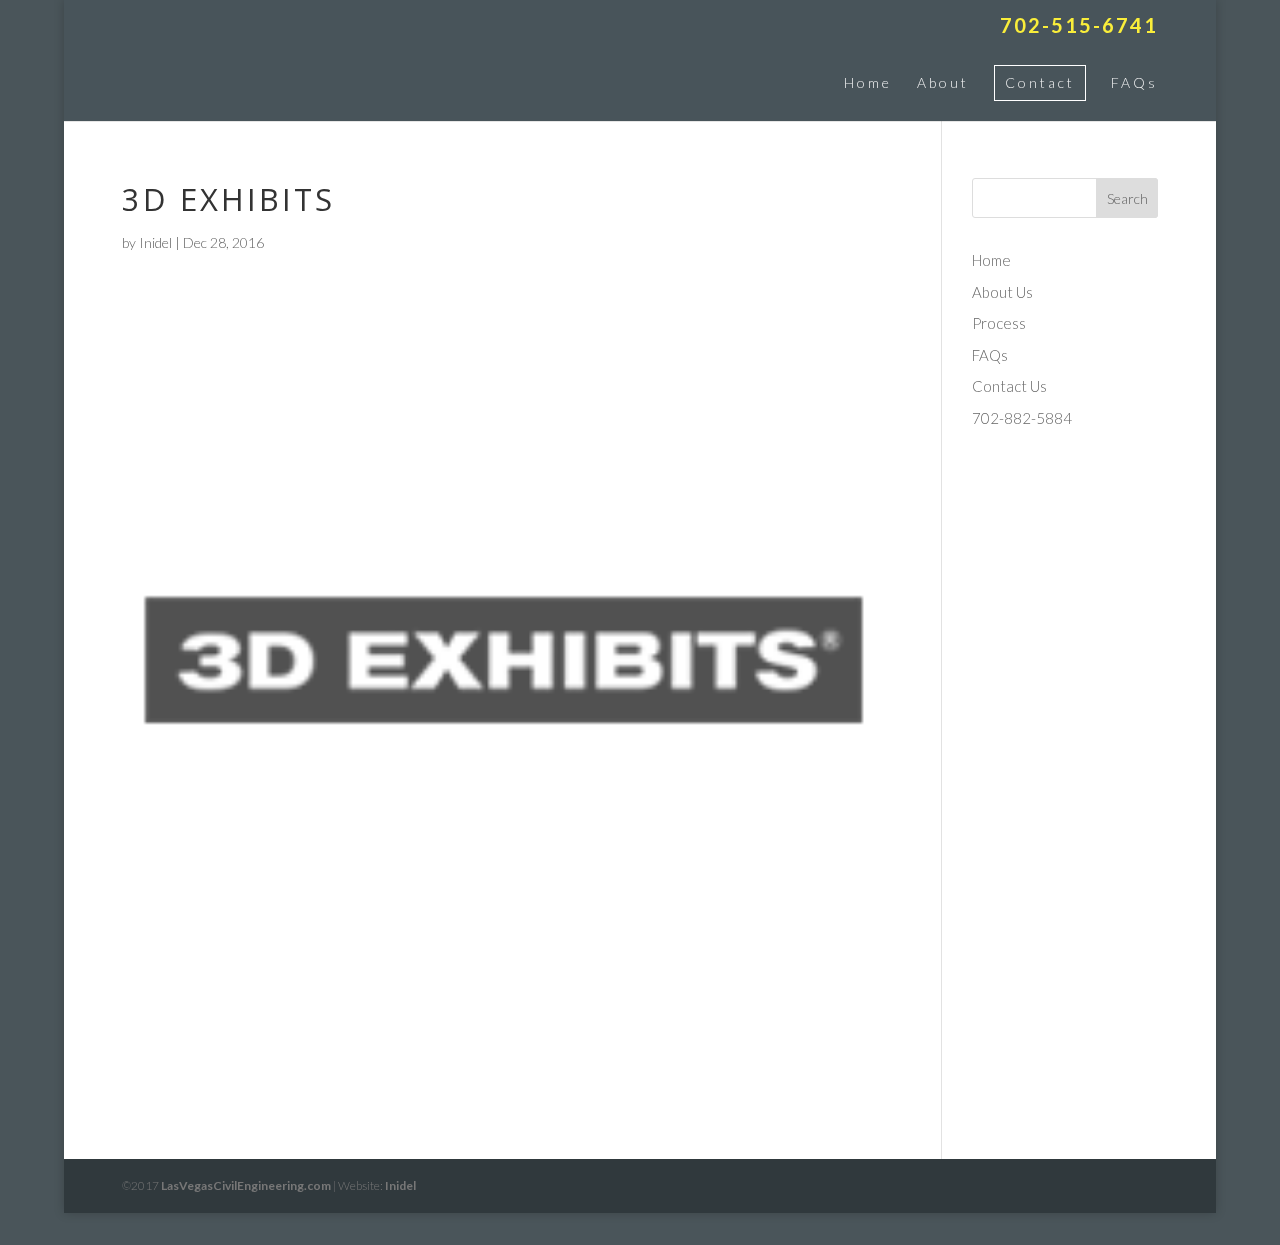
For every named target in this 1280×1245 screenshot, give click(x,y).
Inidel (155, 242)
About (943, 83)
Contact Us (1009, 386)
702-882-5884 (1022, 418)
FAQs (1134, 83)
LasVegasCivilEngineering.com (246, 1185)
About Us (1002, 292)
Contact (1040, 82)
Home (868, 83)
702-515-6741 (1079, 26)
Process (999, 323)
